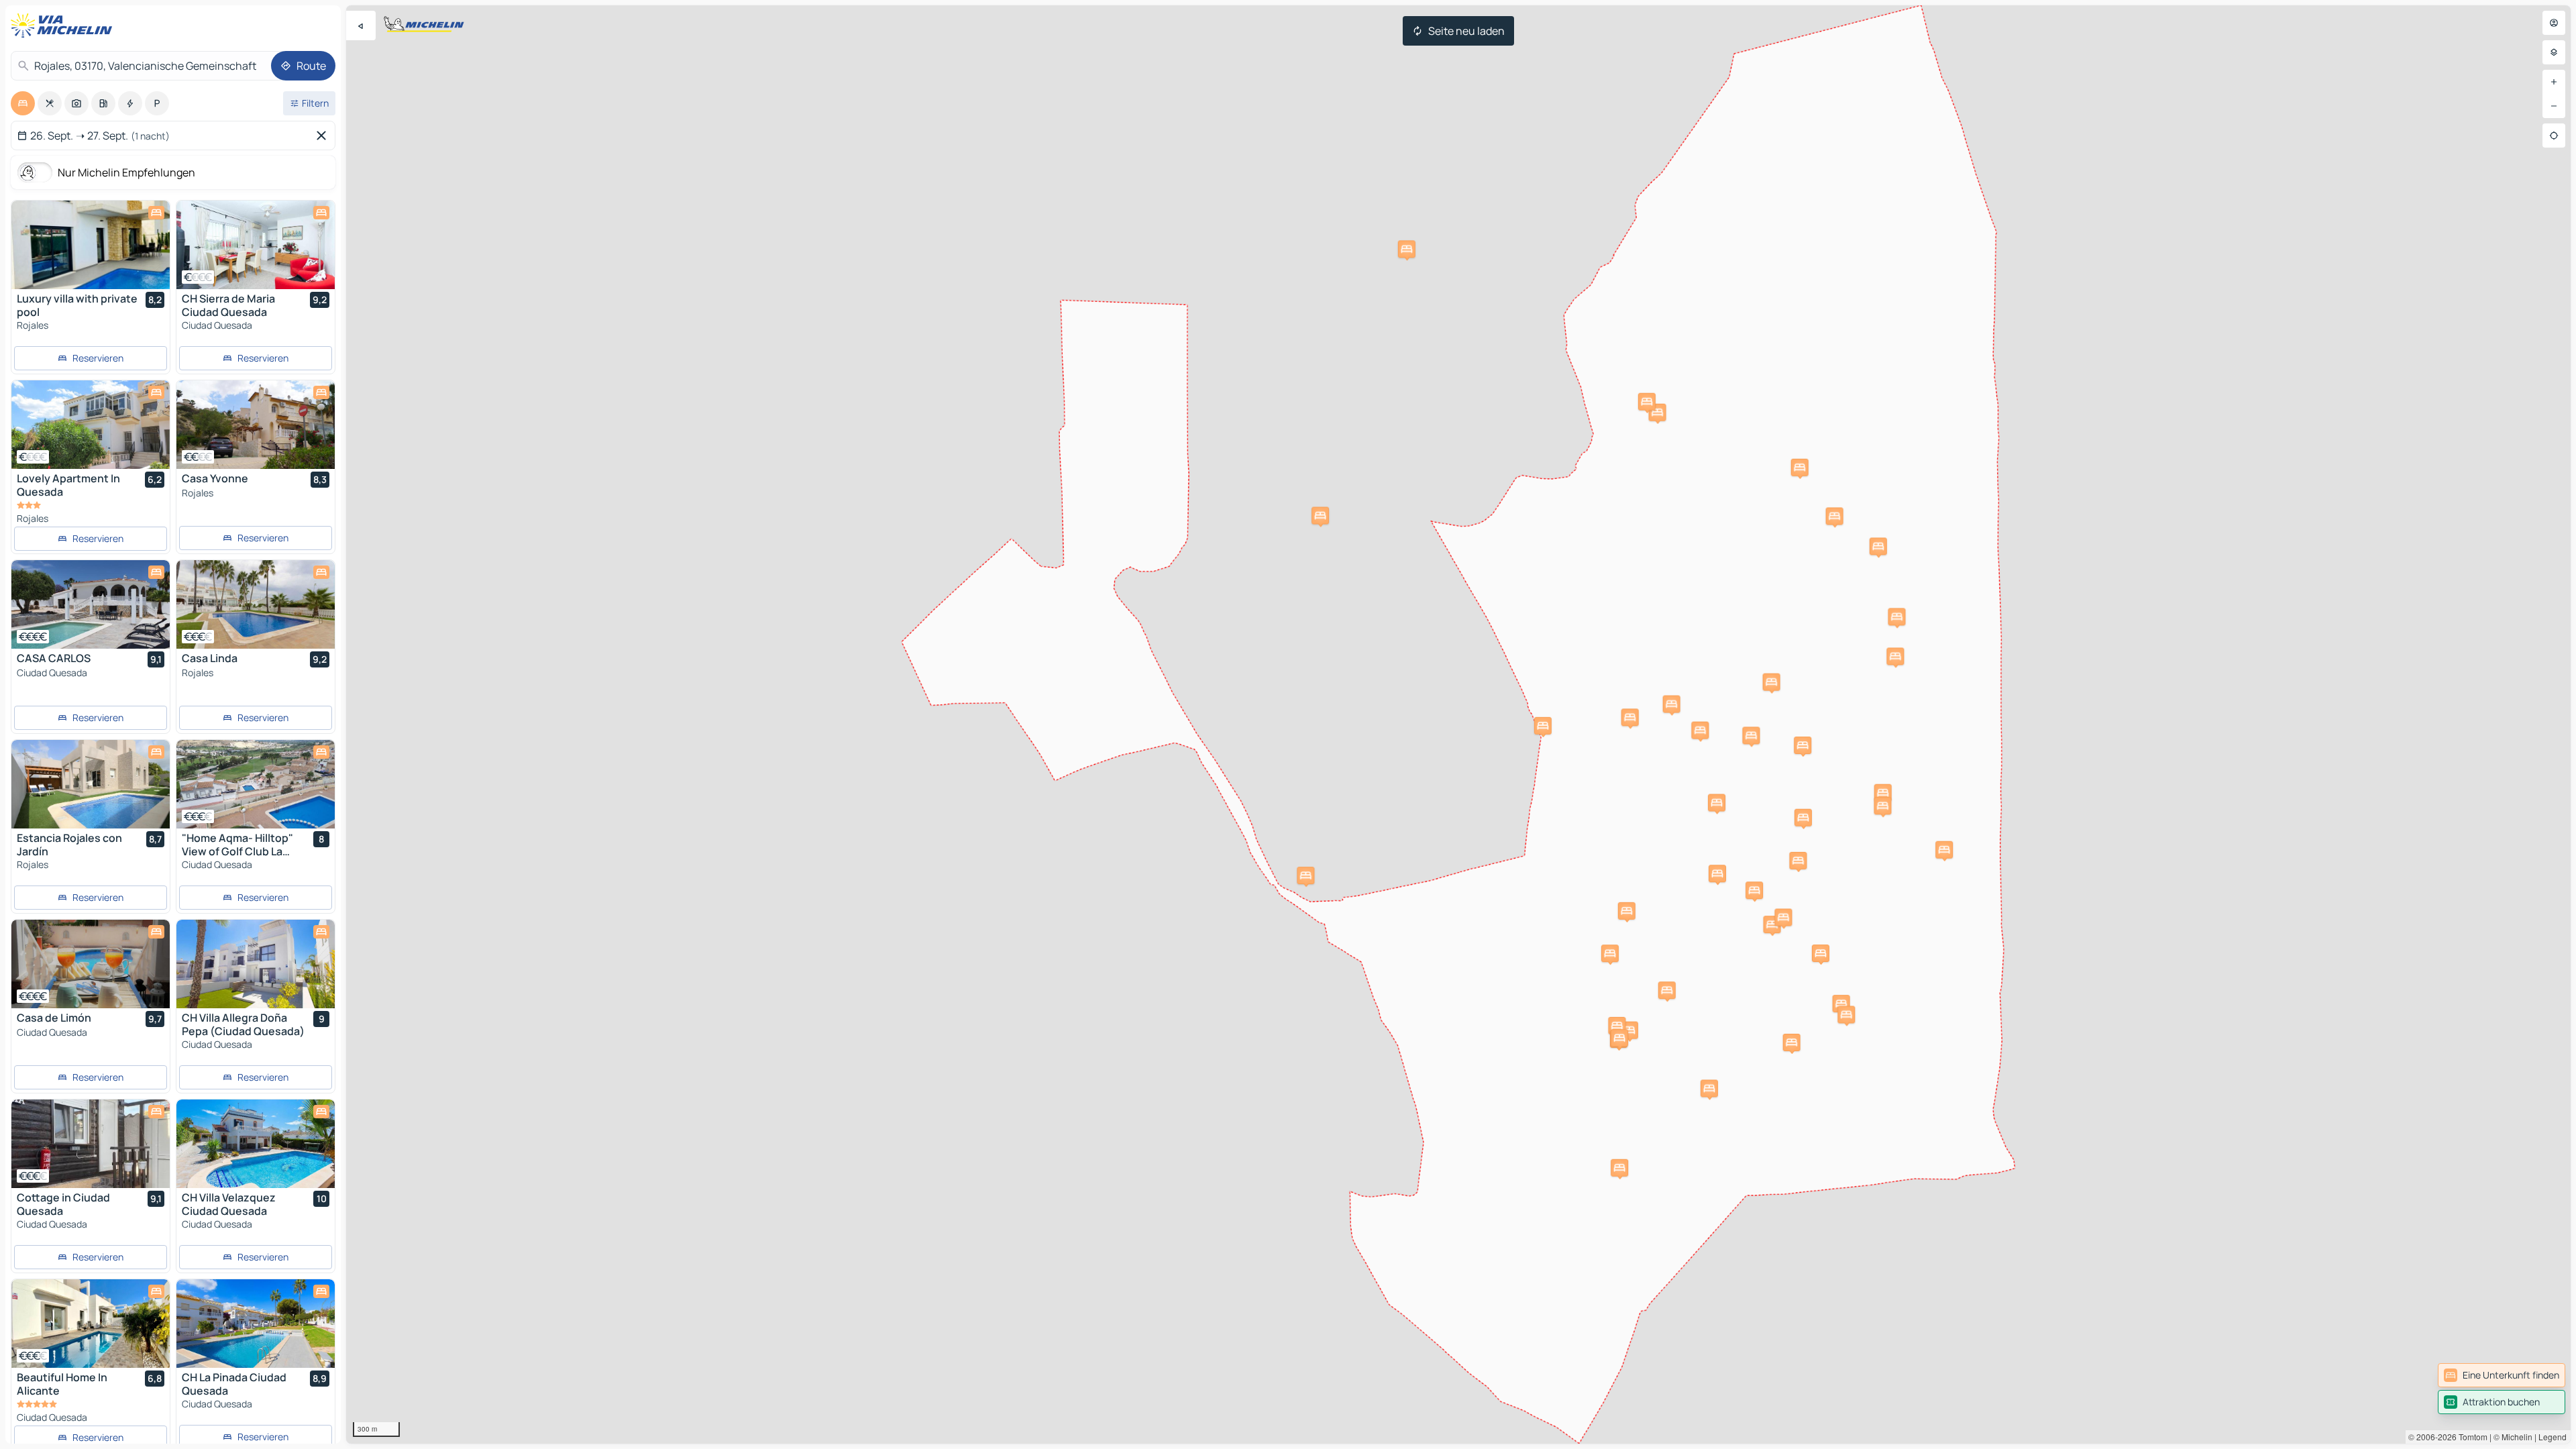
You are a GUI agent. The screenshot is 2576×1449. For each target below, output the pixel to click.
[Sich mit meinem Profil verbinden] (2554, 23)
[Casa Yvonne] (256, 425)
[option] (23, 103)
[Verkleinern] (2554, 106)
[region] (1458, 724)
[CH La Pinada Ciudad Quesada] (256, 1324)
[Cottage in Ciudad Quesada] (91, 1144)
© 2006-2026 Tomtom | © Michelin (2470, 1437)
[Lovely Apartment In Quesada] (91, 425)
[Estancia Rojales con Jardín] (91, 784)
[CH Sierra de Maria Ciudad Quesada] (256, 245)
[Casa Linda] (256, 604)
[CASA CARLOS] (91, 604)
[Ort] (2554, 136)
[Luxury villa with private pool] (91, 245)
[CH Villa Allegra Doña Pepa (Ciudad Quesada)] (256, 964)
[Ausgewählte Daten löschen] (324, 136)
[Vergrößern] (2554, 82)
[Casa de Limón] (91, 964)
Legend (2553, 1437)
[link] (2502, 1375)
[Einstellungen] (2554, 52)
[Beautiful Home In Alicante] (91, 1324)
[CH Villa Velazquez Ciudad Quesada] (256, 1144)
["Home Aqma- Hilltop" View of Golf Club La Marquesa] (256, 784)
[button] (1895, 656)
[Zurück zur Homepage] (64, 25)
